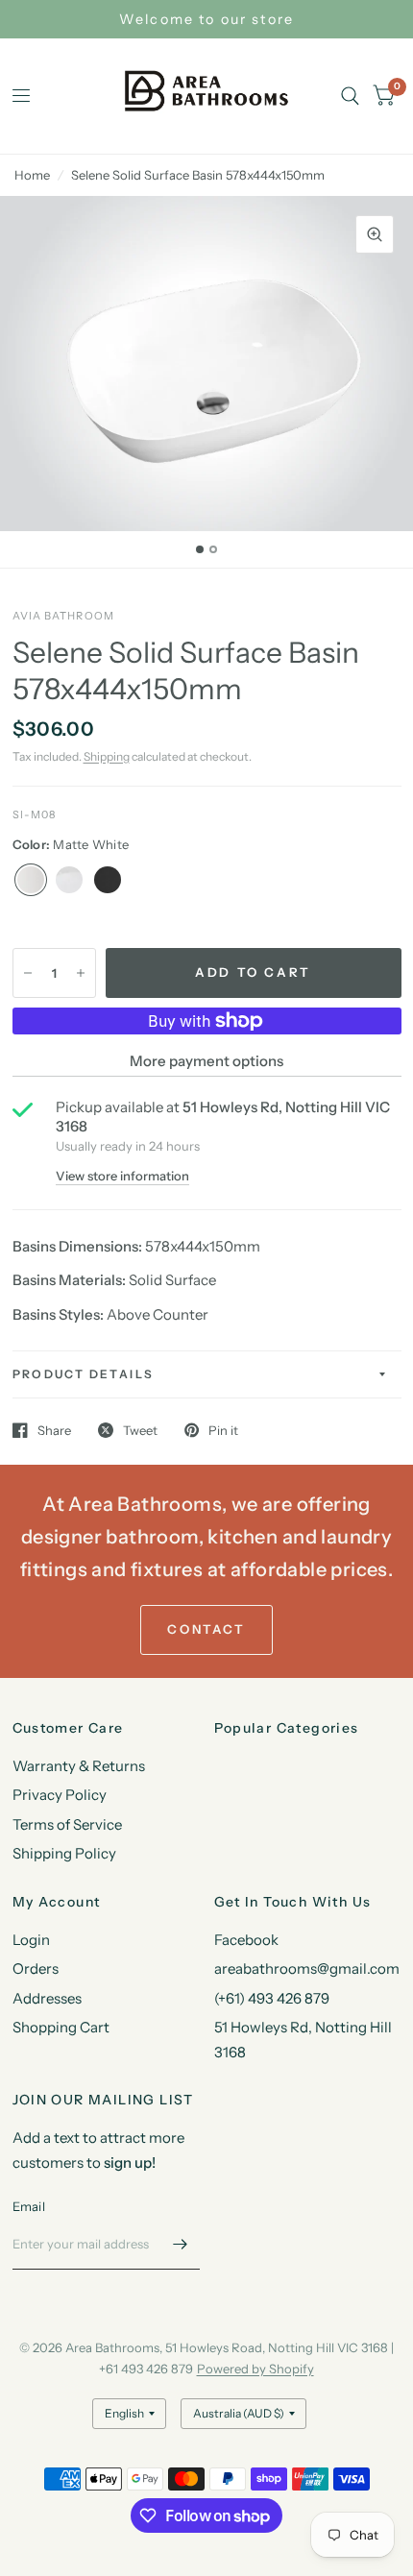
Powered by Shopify (255, 2369)
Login (31, 1940)
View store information (122, 1176)
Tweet (140, 1430)
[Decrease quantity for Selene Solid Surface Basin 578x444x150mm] (28, 973)
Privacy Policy (60, 1795)
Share (54, 1430)
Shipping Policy (64, 1853)
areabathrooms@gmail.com (307, 1968)
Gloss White (69, 880)
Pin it (223, 1430)
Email (29, 2206)
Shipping (107, 756)
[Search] (350, 96)
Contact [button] (206, 1629)
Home (32, 175)
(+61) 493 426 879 (272, 1998)
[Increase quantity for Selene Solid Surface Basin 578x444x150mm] (81, 973)
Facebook (246, 1940)
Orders (36, 1968)
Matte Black (108, 880)
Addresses (47, 1998)
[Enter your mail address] (181, 2245)
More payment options (206, 1061)
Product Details (84, 1374)
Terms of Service (67, 1824)
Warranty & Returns (79, 1766)
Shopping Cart (61, 2027)
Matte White (31, 880)
